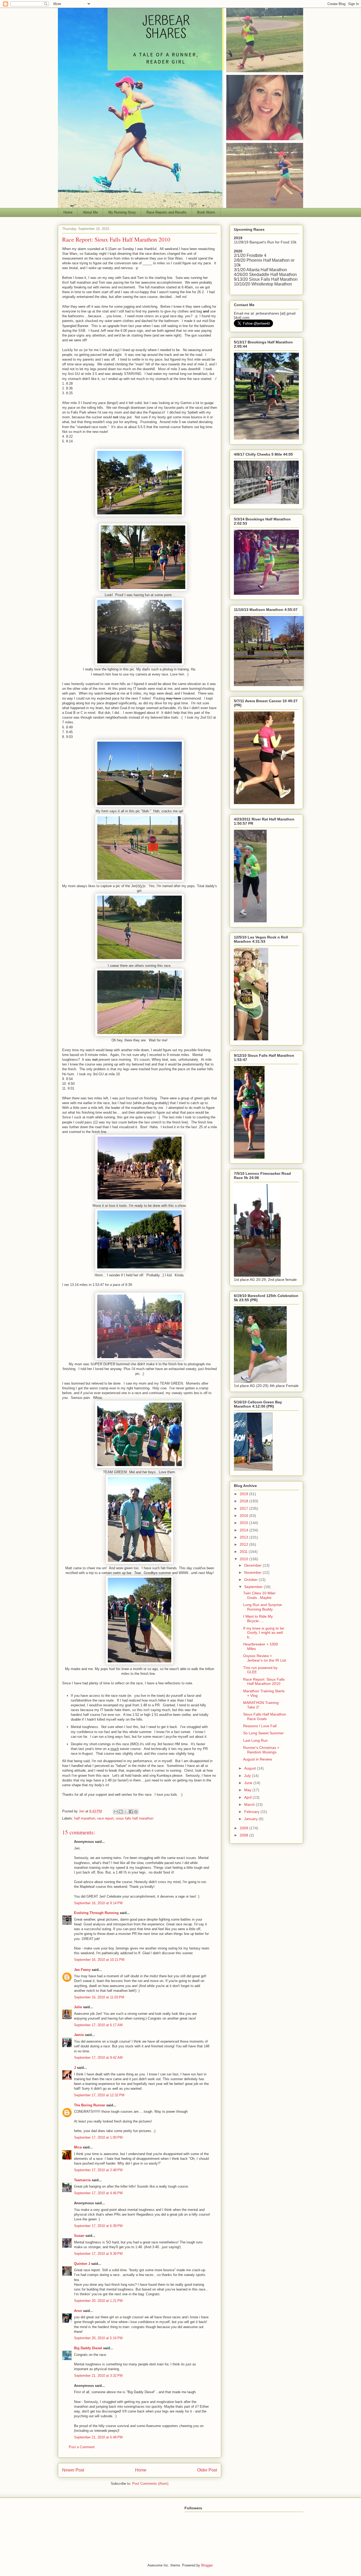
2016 (244, 1516)
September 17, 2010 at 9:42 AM (98, 2058)
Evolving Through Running (96, 1913)
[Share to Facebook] (131, 1812)
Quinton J (82, 2264)
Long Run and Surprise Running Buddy (263, 1607)
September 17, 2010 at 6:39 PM (98, 2226)
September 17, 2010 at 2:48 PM (98, 2170)
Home (68, 212)
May (248, 1790)
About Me (90, 212)
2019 (244, 1494)
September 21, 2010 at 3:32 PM (98, 2376)
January (251, 1819)
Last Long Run (255, 1740)
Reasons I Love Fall (260, 1726)
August (251, 1768)
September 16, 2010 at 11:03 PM (99, 1997)
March (250, 1804)
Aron (78, 2311)
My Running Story (122, 212)
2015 (244, 1523)
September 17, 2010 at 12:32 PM (99, 2095)
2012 (244, 1544)
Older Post (207, 2470)
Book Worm (206, 212)
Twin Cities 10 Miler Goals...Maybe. (259, 1595)
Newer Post (73, 2470)
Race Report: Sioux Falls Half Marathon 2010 (264, 1682)
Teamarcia (82, 2180)
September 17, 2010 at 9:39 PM (98, 2254)
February (252, 1812)
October (251, 1580)
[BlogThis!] (121, 1812)
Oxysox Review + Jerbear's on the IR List (265, 1658)
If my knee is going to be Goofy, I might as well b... (264, 1633)
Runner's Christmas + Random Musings (261, 1750)
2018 (244, 1501)
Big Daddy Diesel (88, 2348)
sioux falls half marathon (135, 1818)
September (254, 1587)
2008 (244, 1835)
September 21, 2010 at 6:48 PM (98, 2437)
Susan (79, 2236)
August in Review (258, 1759)
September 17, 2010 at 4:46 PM (98, 2193)
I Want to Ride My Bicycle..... (258, 1619)
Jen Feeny (82, 1970)
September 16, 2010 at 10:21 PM (99, 1960)
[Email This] (116, 1812)
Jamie (79, 2035)
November (253, 1572)
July (248, 1776)
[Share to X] (126, 1812)
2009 (244, 1828)
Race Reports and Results (166, 212)
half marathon (85, 1818)
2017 (244, 1508)
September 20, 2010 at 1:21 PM (98, 2301)
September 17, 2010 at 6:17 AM (98, 2025)
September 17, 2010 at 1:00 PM (98, 2137)
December (253, 1565)
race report (105, 1818)
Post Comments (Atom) (150, 2484)
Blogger (207, 2565)
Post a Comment (82, 2447)
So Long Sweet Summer (263, 1733)
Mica (78, 2147)
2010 (244, 1559)
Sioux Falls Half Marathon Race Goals (265, 1716)
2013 (244, 1537)
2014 (244, 1530)
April (248, 1797)
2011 (244, 1552)
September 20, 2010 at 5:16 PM (98, 2338)
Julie (78, 2007)
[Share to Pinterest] (136, 1812)
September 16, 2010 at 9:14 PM (98, 1903)
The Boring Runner (90, 2105)
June (249, 1783)
